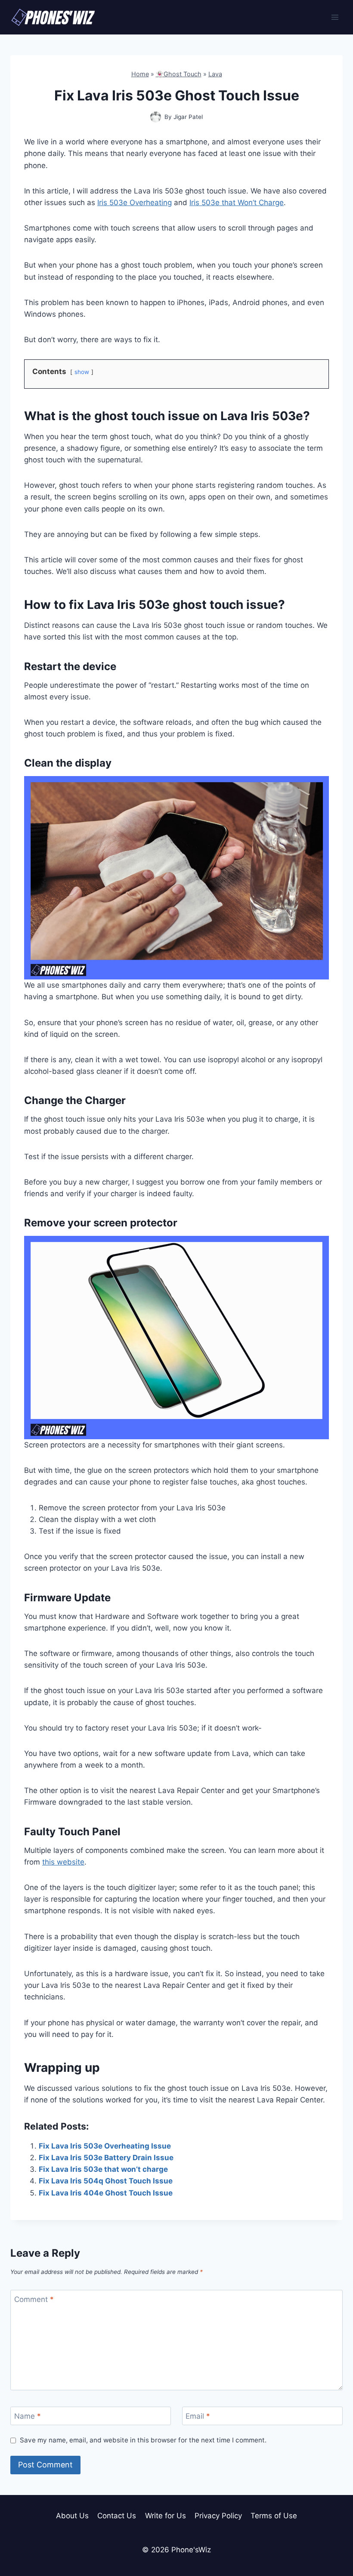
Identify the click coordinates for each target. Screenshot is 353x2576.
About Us (72, 2516)
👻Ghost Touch (179, 74)
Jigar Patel (188, 117)
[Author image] (156, 117)
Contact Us (117, 2516)
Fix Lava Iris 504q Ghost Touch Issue (106, 2181)
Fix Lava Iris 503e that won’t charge (103, 2169)
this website (63, 1862)
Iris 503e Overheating (135, 203)
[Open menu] (335, 17)
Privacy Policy (218, 2516)
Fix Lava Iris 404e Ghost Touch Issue (106, 2193)
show (82, 372)
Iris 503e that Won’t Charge (237, 203)
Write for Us (166, 2516)
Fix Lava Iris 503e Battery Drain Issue (106, 2158)
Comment (34, 2299)
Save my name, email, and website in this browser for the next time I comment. (143, 2440)
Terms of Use (274, 2516)
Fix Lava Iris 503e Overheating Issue (105, 2146)
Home (140, 74)
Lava (215, 74)
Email (198, 2416)
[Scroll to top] (331, 2531)
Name (28, 2416)
